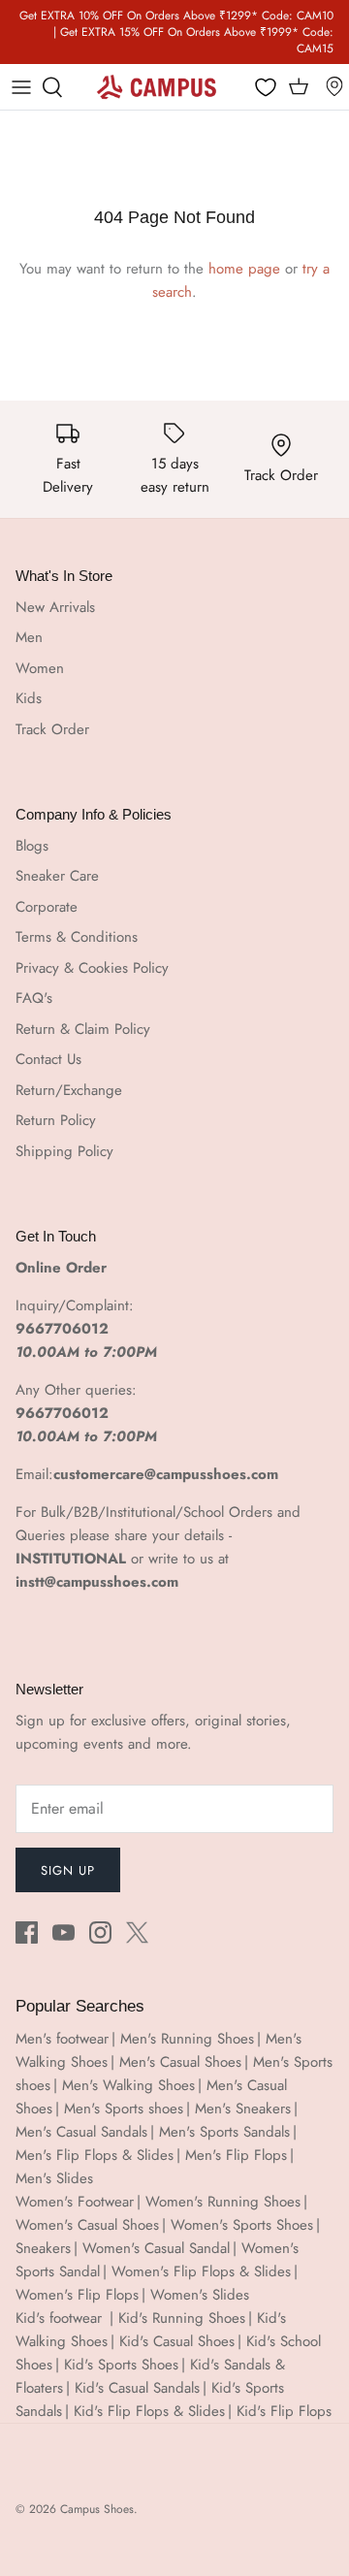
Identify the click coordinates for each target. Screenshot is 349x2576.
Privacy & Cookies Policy (92, 968)
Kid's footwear (61, 2318)
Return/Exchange (69, 1090)
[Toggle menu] (21, 87)
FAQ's (34, 998)
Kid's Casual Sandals (137, 2388)
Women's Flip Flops (77, 2295)
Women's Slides (200, 2295)
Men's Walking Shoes (128, 2085)
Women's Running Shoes (223, 2202)
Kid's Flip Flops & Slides (149, 2411)
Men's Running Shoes (187, 2039)
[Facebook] (27, 1932)
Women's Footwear (75, 2202)
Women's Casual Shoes (87, 2225)
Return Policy (56, 1120)
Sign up (68, 1870)
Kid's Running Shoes (182, 2318)
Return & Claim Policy (83, 1029)
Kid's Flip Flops (284, 2411)
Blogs (32, 846)
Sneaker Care (57, 876)
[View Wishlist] (267, 88)
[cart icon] (299, 87)
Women (40, 668)
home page (244, 269)
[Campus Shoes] (157, 86)
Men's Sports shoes (124, 2109)
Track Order (52, 729)
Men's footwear (62, 2039)
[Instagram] (100, 1932)
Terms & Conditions (77, 937)
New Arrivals (55, 607)
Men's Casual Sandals (81, 2132)
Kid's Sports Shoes (121, 2365)
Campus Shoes (97, 2509)
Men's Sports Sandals (224, 2132)
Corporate (47, 907)
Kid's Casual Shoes (177, 2341)
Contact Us (48, 1059)
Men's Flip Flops (236, 2155)
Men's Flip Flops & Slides (95, 2155)
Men (29, 637)
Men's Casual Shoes (180, 2062)
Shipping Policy (64, 1151)
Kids (29, 698)
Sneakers (43, 2248)
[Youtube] (63, 1932)
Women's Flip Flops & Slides (201, 2271)
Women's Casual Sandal (156, 2248)
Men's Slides (54, 2178)
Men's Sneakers (243, 2109)
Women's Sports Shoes (242, 2225)
